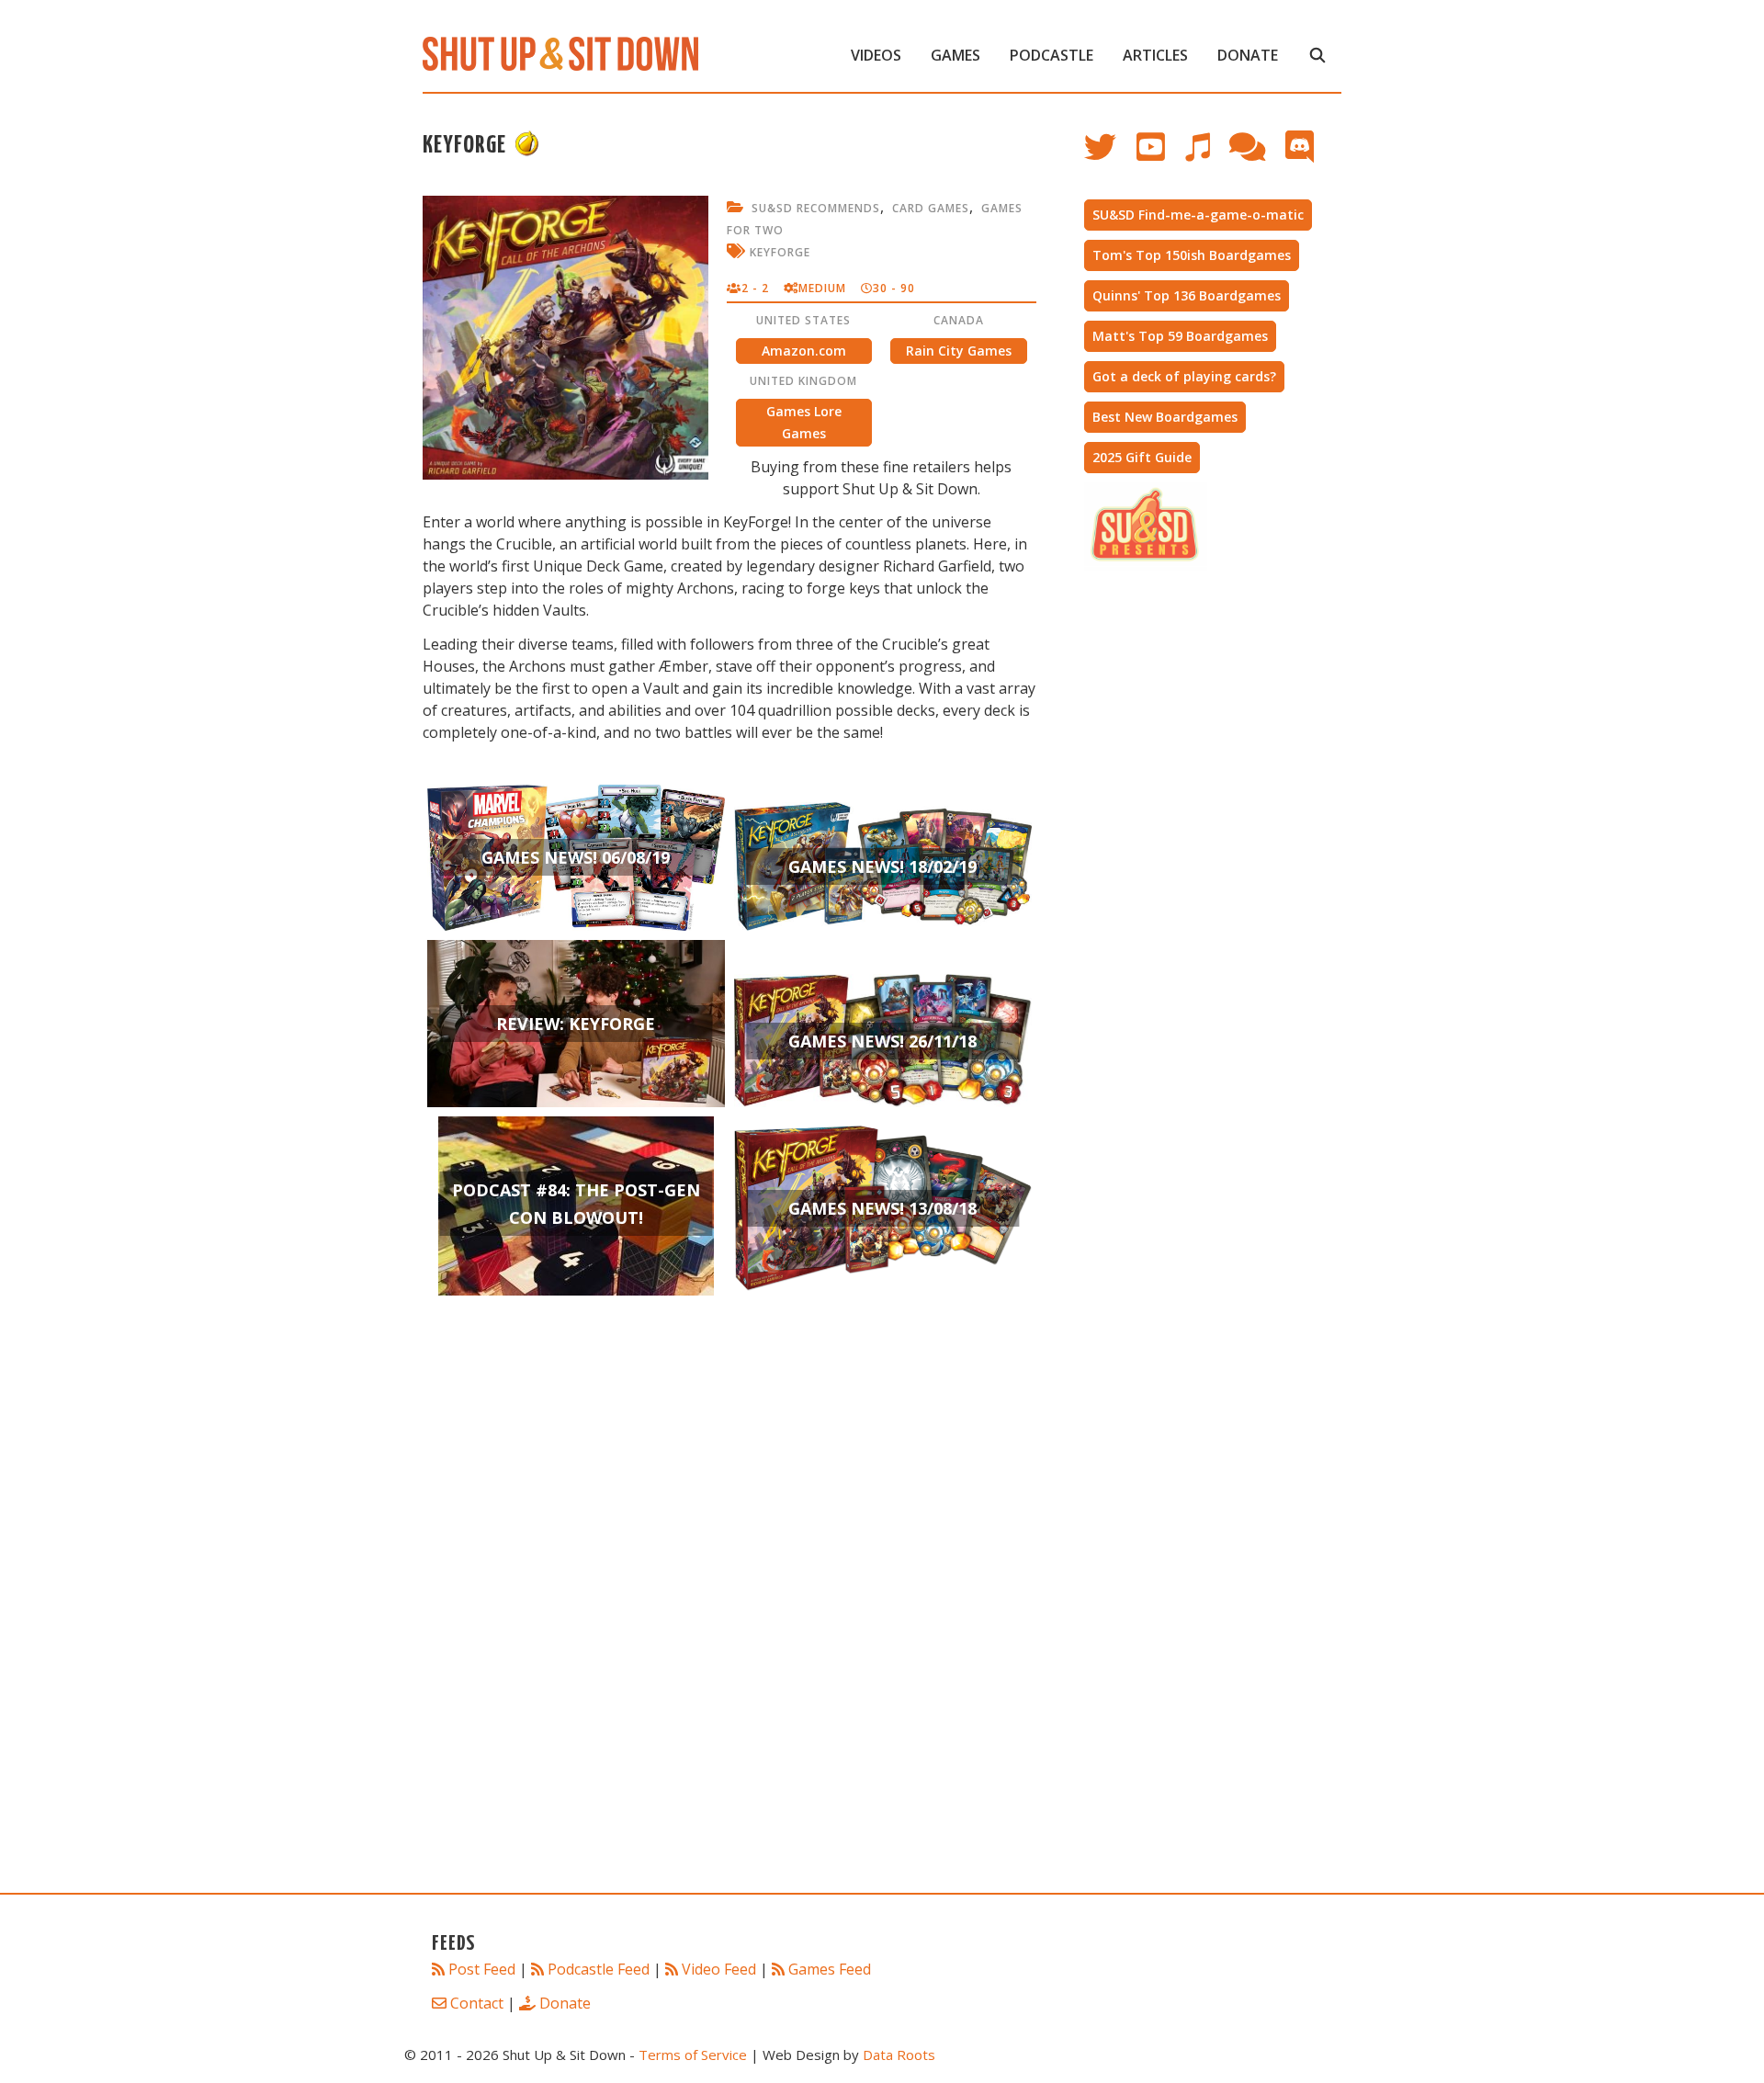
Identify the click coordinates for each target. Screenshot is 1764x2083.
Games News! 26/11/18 (882, 1041)
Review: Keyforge (576, 1024)
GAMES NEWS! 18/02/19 (882, 866)
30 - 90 (894, 288)
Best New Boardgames (1165, 417)
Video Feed (719, 1969)
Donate (1248, 55)
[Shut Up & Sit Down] (560, 52)
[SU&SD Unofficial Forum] (1256, 156)
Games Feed (830, 1969)
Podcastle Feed (599, 1969)
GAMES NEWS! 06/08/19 (576, 857)
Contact (477, 2003)
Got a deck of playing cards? (1184, 376)
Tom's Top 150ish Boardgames (1192, 255)
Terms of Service (693, 2055)
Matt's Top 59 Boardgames (1180, 336)
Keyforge (780, 252)
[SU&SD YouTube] (1160, 156)
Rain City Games (959, 351)
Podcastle (1052, 55)
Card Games (931, 208)
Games (955, 55)
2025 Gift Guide (1142, 457)
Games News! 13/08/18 (882, 1208)
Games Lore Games (804, 422)
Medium (822, 288)
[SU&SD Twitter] (1110, 156)
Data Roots (899, 2055)
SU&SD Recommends (816, 208)
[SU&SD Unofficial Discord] (1309, 156)
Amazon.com (804, 351)
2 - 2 (755, 288)
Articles (1155, 55)
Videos (876, 55)
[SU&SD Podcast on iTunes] (1206, 156)
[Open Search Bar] (1317, 55)
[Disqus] (729, 1621)
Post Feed (482, 1969)
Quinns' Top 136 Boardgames (1187, 295)
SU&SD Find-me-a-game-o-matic (1198, 215)
